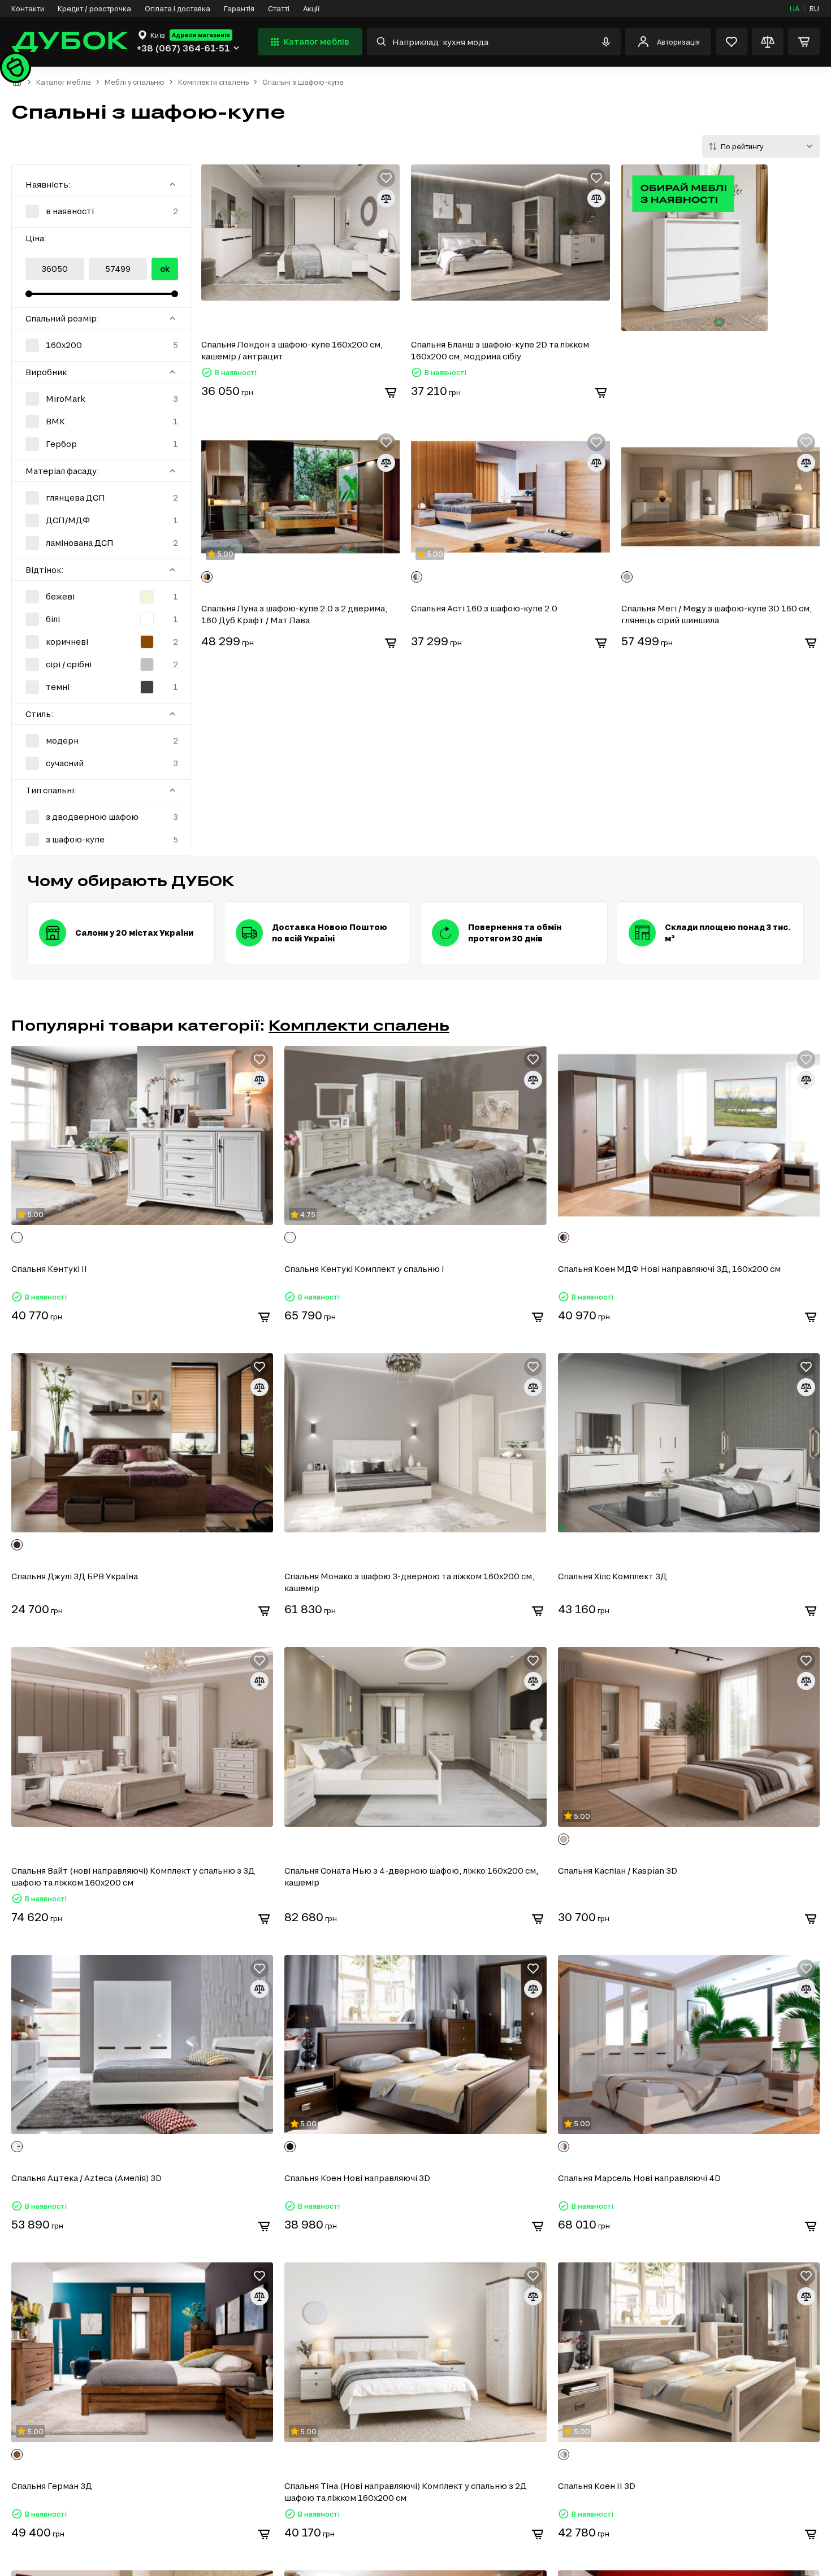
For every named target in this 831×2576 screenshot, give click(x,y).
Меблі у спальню (135, 82)
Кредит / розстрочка (94, 8)
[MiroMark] (102, 399)
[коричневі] (102, 642)
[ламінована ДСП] (102, 543)
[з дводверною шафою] (102, 817)
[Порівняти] (768, 42)
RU (814, 8)
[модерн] (102, 741)
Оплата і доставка (178, 8)
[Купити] (391, 393)
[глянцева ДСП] (102, 498)
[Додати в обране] (386, 178)
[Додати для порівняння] (386, 198)
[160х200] (102, 345)
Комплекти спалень (213, 82)
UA (795, 8)
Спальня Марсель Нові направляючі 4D (639, 2178)
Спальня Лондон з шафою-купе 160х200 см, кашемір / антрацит (292, 350)
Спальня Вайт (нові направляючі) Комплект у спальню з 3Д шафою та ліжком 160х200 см (133, 1876)
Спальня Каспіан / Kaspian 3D (618, 1871)
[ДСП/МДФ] (102, 520)
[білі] (102, 619)
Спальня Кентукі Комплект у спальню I (364, 1269)
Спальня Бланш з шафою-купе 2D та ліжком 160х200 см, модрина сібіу (500, 350)
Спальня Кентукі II (49, 1269)
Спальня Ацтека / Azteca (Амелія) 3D (86, 2178)
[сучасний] (102, 763)
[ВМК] (102, 422)
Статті (279, 8)
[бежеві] (102, 597)
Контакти (28, 8)
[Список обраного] (732, 42)
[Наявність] (172, 184)
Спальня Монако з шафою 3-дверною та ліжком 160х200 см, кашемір (409, 1582)
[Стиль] (172, 714)
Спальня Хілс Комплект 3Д (613, 1576)
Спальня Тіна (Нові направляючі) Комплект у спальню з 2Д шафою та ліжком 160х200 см (406, 2492)
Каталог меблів (316, 42)
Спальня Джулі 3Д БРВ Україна (75, 1576)
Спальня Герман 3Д (52, 2486)
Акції (311, 8)
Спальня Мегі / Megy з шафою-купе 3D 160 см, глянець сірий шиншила (717, 614)
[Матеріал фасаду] (172, 471)
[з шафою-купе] (102, 840)
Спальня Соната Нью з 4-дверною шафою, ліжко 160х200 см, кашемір (411, 1876)
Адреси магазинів (201, 35)
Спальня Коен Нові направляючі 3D (357, 2178)
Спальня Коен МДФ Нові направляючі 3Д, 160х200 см (669, 1269)
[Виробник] (172, 372)
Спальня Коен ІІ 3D (597, 2486)
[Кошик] (804, 42)
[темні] (102, 687)
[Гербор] (102, 444)
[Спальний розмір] (172, 318)
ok (165, 269)
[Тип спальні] (172, 790)
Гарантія (239, 8)
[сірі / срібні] (102, 664)
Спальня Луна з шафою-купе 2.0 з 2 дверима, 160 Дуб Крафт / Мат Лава (294, 614)
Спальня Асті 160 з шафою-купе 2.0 (484, 608)
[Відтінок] (172, 570)
